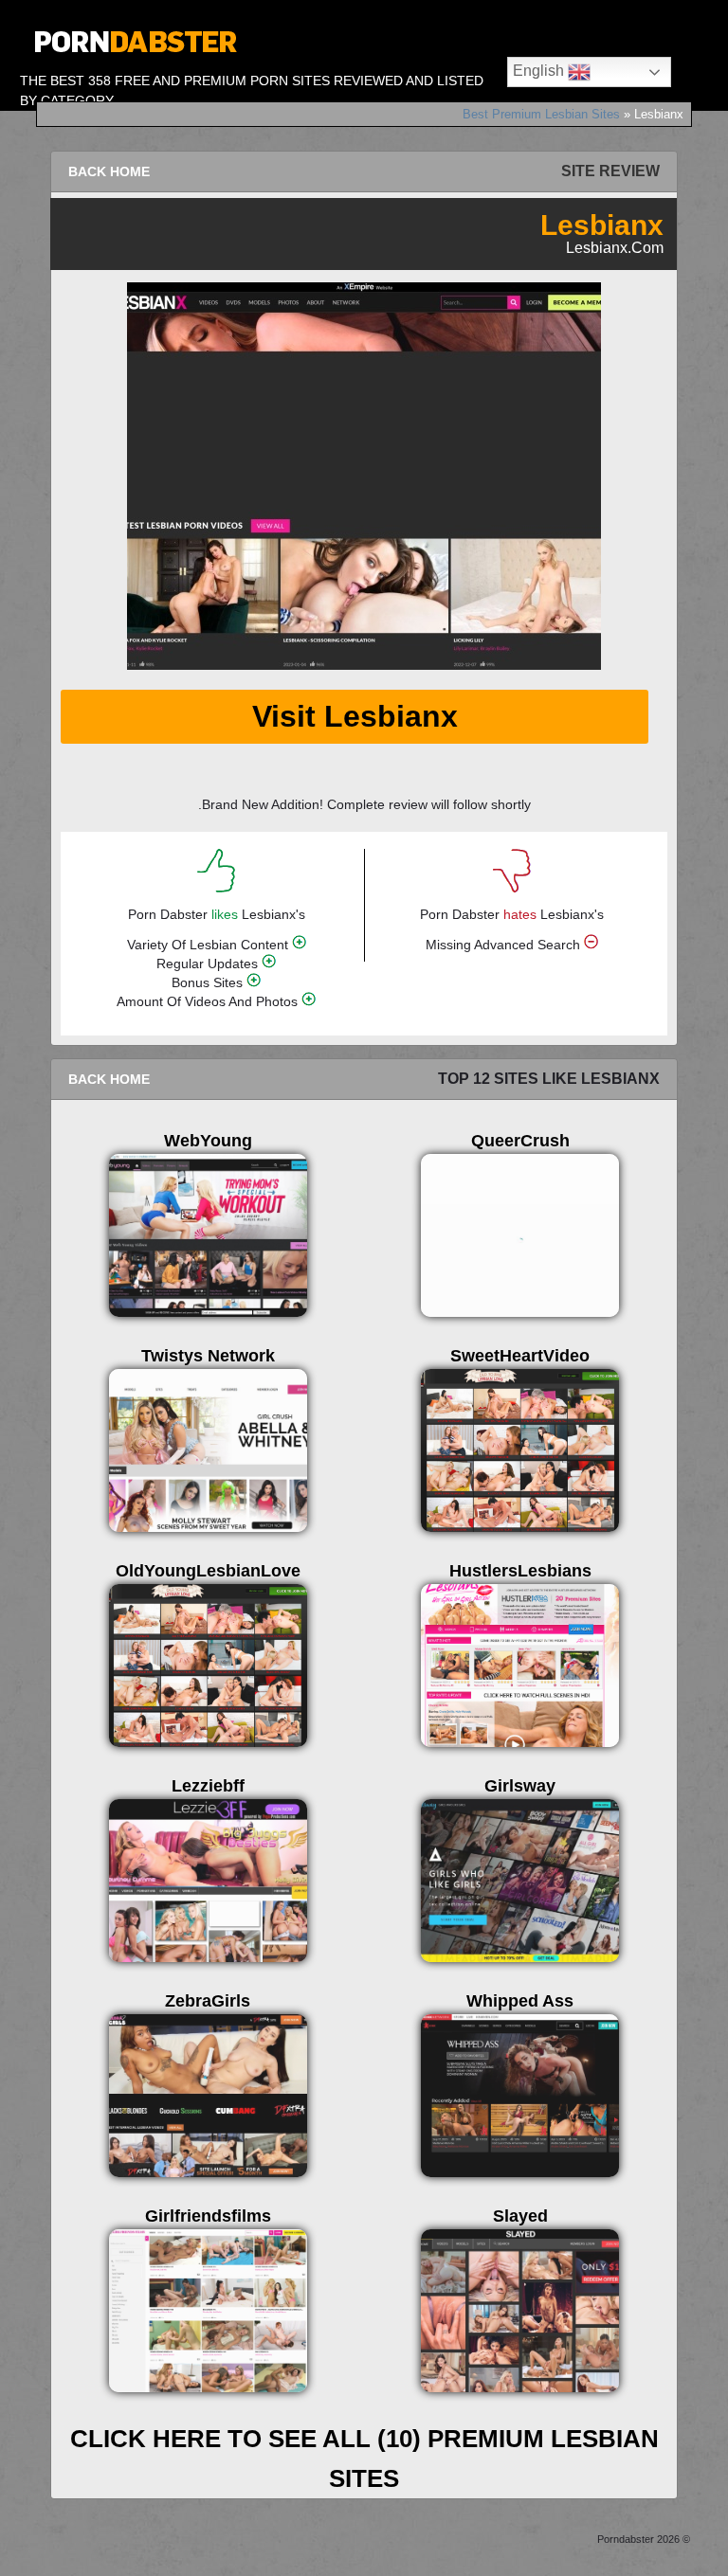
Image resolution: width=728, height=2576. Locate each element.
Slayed (520, 2216)
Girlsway (520, 1786)
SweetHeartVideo (520, 1356)
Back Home (109, 171)
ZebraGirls (208, 2001)
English (540, 71)
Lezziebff (208, 1786)
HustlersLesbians (520, 1571)
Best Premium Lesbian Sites (541, 114)
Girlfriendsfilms (208, 2216)
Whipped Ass (520, 2001)
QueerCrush (520, 1141)
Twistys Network (208, 1356)
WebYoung (208, 1141)
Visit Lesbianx (355, 716)
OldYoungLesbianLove (208, 1571)
